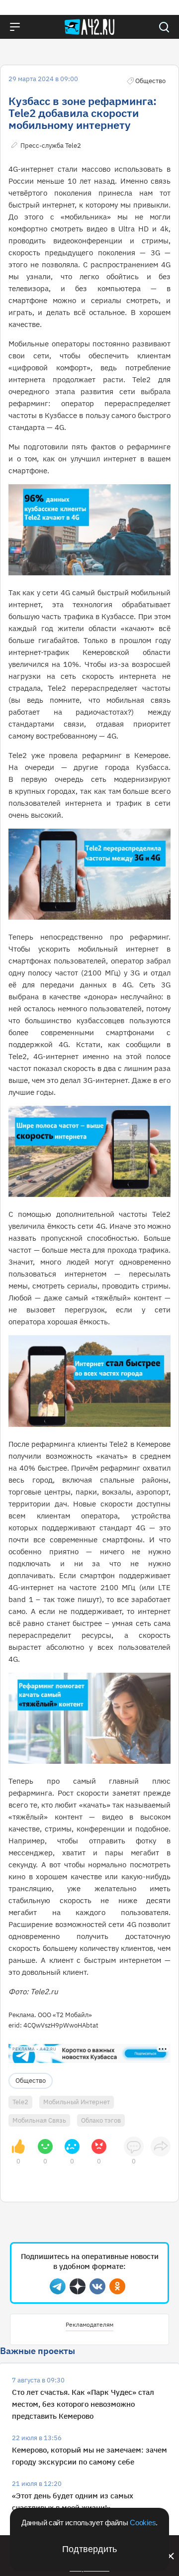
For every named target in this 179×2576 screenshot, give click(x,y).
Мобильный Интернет (77, 2102)
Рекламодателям (89, 2324)
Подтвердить (89, 2549)
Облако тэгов (101, 2120)
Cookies (143, 2522)
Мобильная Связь (39, 2120)
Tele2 (20, 2102)
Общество (31, 2081)
